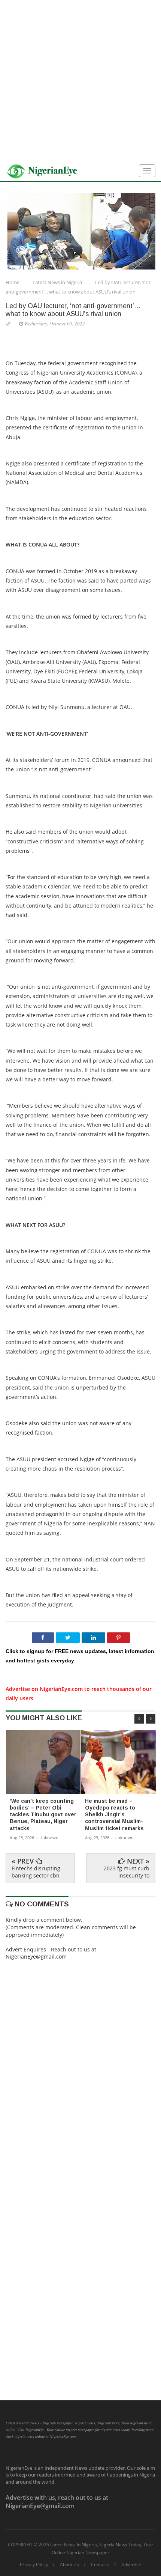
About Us (69, 2565)
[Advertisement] (80, 81)
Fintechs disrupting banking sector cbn (36, 1872)
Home (13, 282)
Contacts (100, 2565)
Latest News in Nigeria (58, 282)
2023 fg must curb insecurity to (127, 1872)
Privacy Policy (34, 2565)
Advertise (131, 2565)
